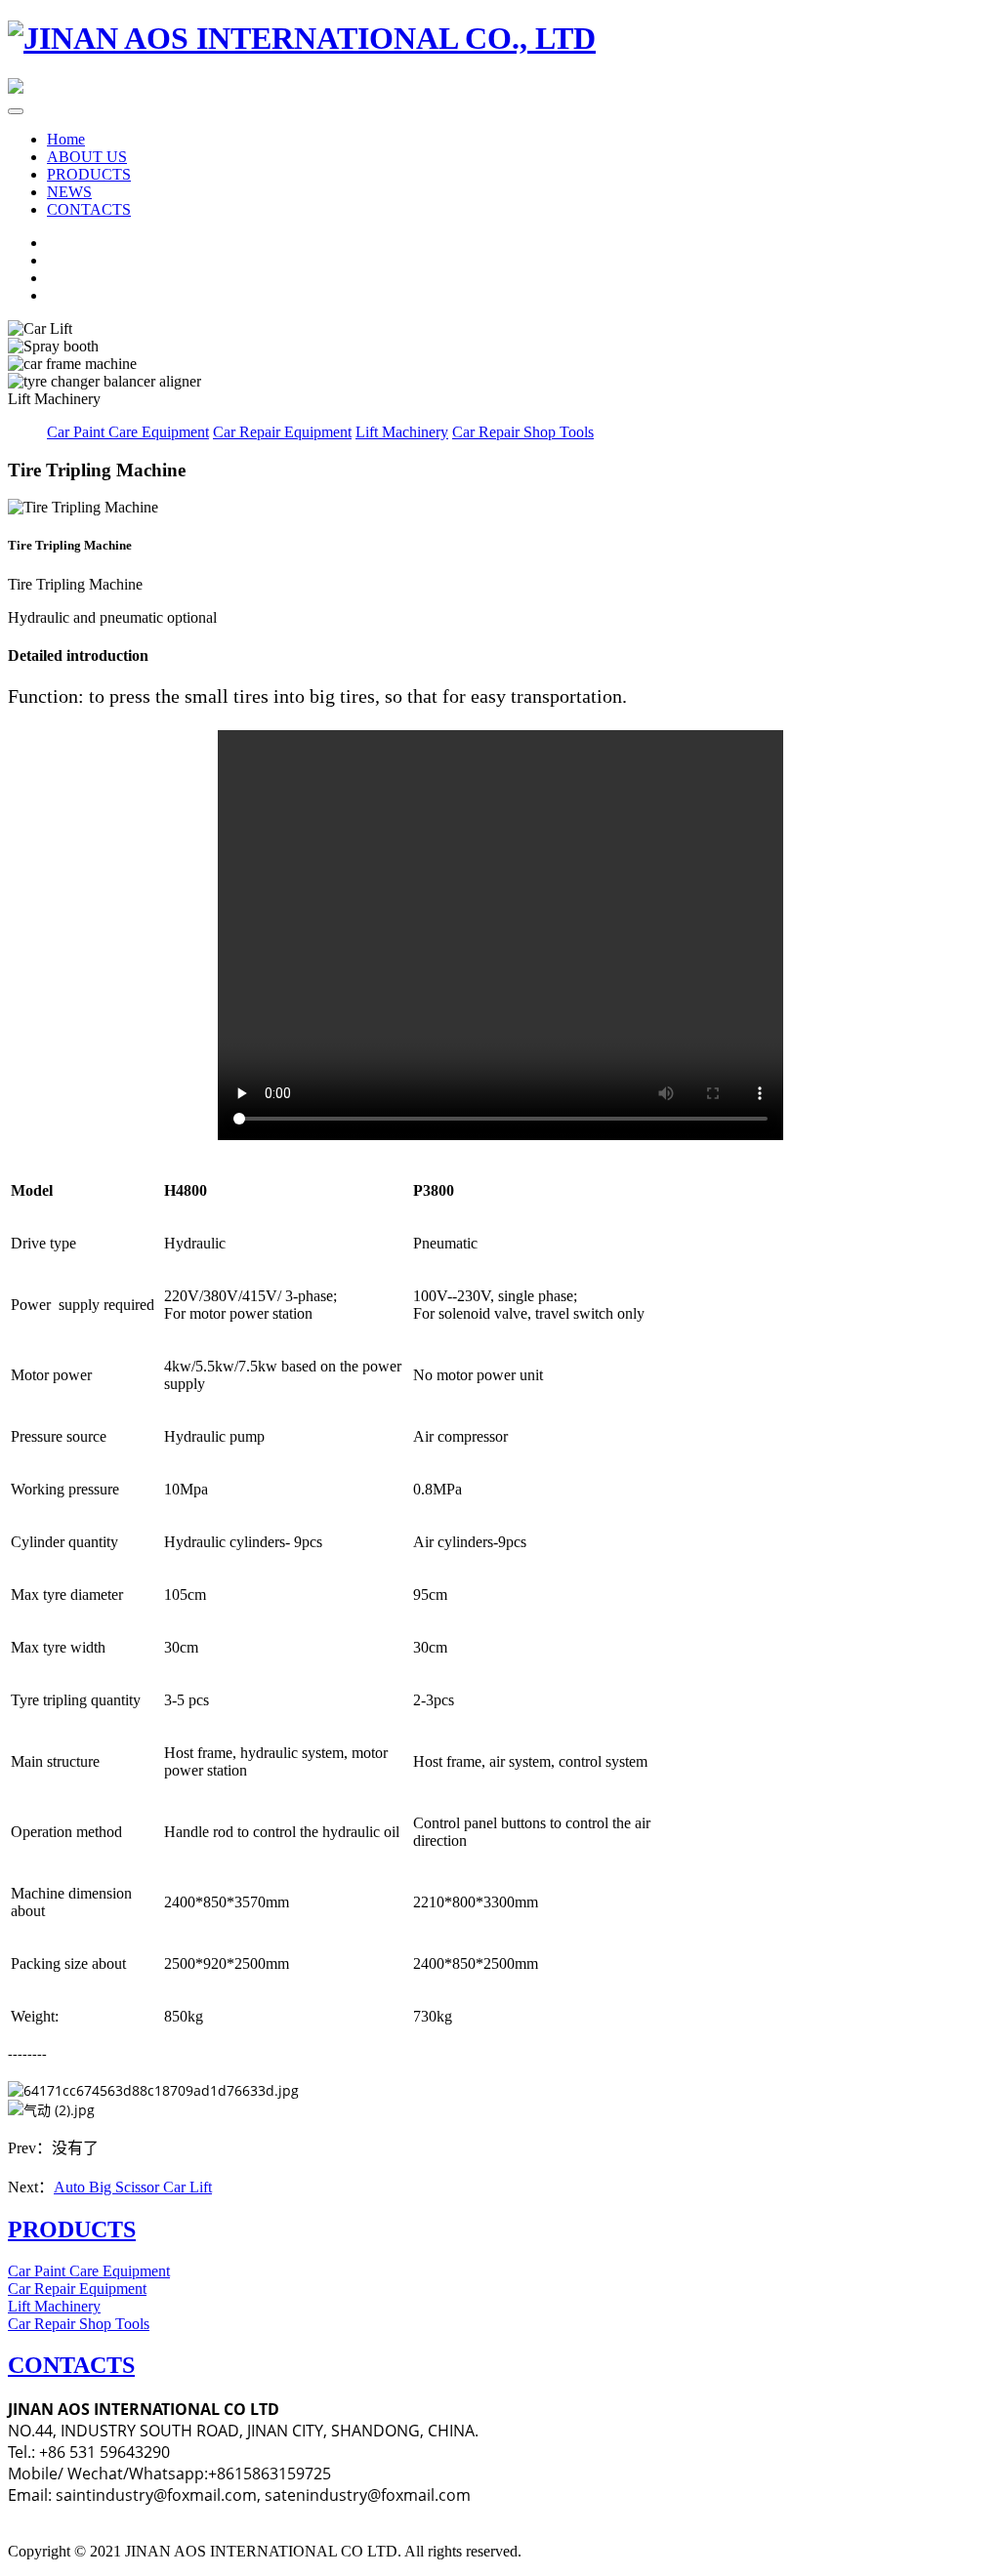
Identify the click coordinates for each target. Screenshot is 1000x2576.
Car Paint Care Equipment (128, 432)
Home (66, 139)
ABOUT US (87, 157)
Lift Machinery (402, 432)
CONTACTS (89, 209)
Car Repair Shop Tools (523, 432)
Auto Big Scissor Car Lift (133, 2187)
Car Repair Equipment (282, 432)
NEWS (69, 192)
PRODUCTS (89, 174)
